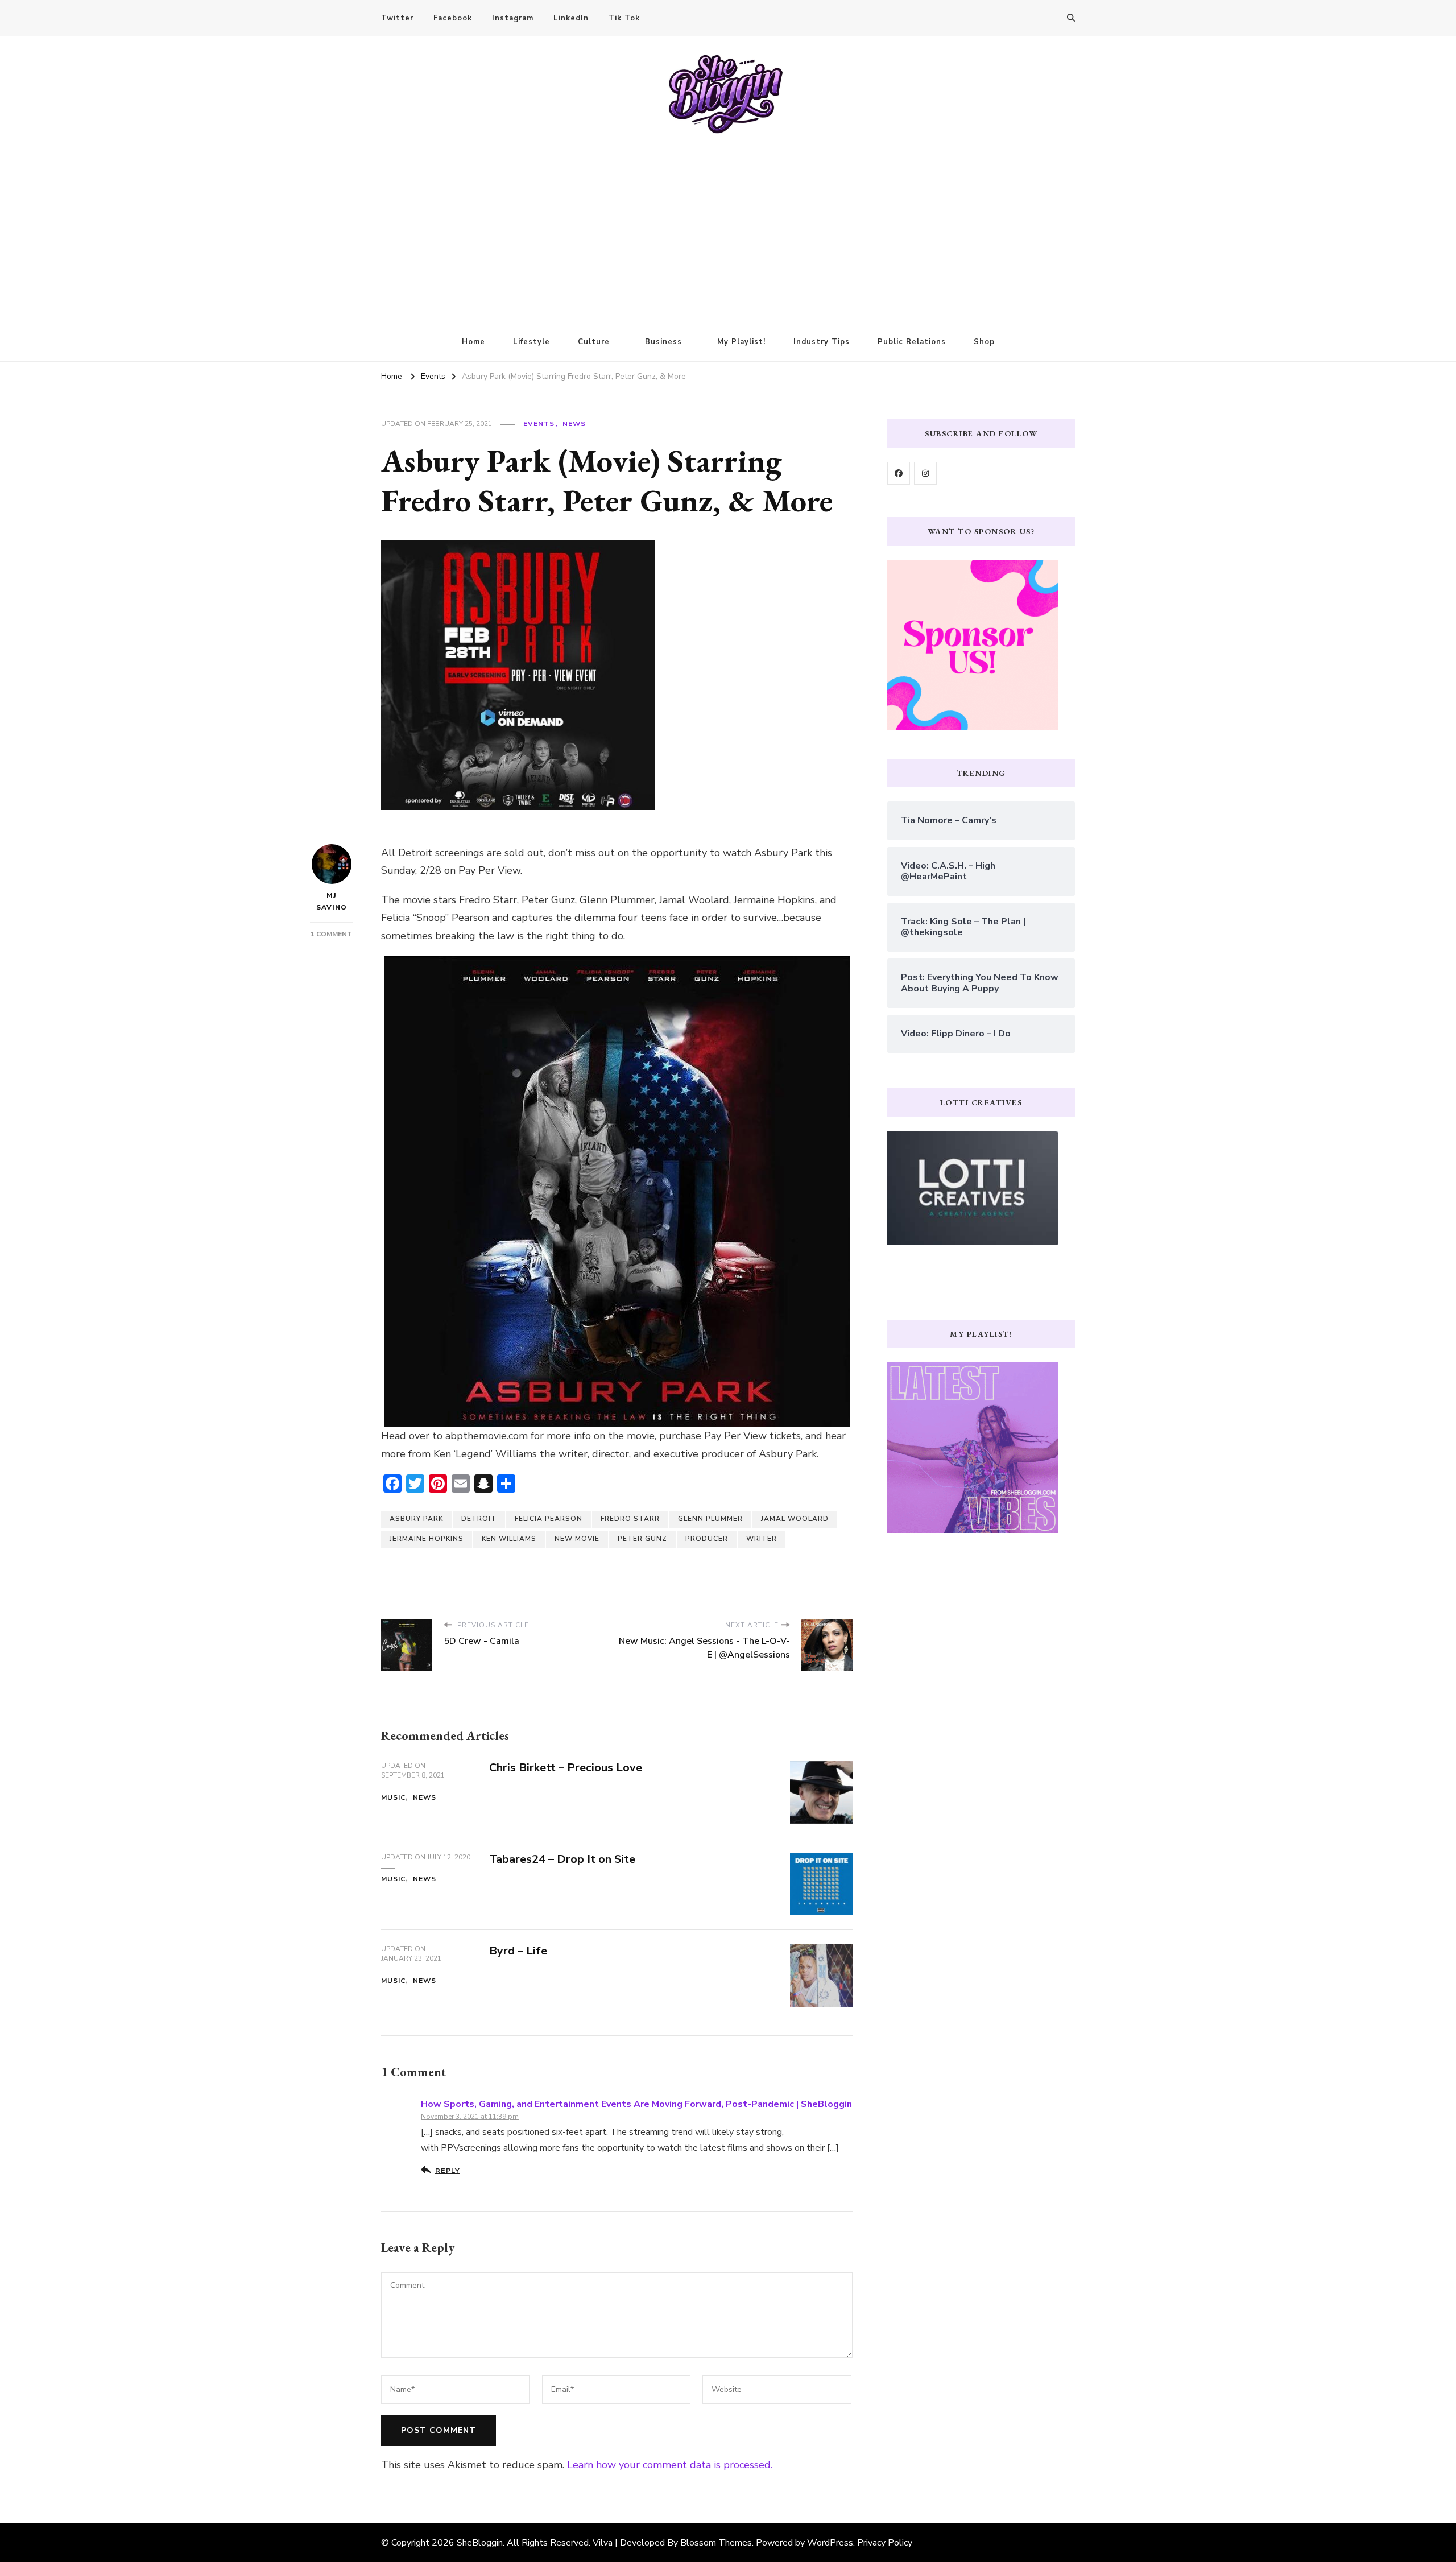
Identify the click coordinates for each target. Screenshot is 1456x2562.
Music (393, 1797)
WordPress (830, 2543)
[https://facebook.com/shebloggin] (899, 473)
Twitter (397, 18)
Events (539, 424)
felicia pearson (549, 1519)
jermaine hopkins (427, 1539)
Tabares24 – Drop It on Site (562, 1859)
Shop (984, 342)
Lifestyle (531, 342)
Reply (448, 2170)
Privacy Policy (885, 2543)
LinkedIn (571, 18)
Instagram (513, 18)
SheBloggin (480, 2543)
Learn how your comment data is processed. (670, 2465)
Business (663, 342)
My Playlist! (741, 342)
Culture (594, 342)
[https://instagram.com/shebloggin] (925, 473)
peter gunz (642, 1539)
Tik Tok (624, 18)
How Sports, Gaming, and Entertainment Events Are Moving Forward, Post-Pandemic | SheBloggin (636, 2104)
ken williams (509, 1539)
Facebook (453, 18)
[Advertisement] (728, 220)
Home (473, 342)
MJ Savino (332, 901)
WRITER (762, 1539)
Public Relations (912, 342)
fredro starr (630, 1519)
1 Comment (331, 934)
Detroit (479, 1519)
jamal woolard (795, 1519)
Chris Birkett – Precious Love (566, 1768)
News (574, 424)
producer (707, 1539)
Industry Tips (822, 342)
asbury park (416, 1519)
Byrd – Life (518, 1951)
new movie (577, 1539)
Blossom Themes (716, 2543)
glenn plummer (710, 1519)
